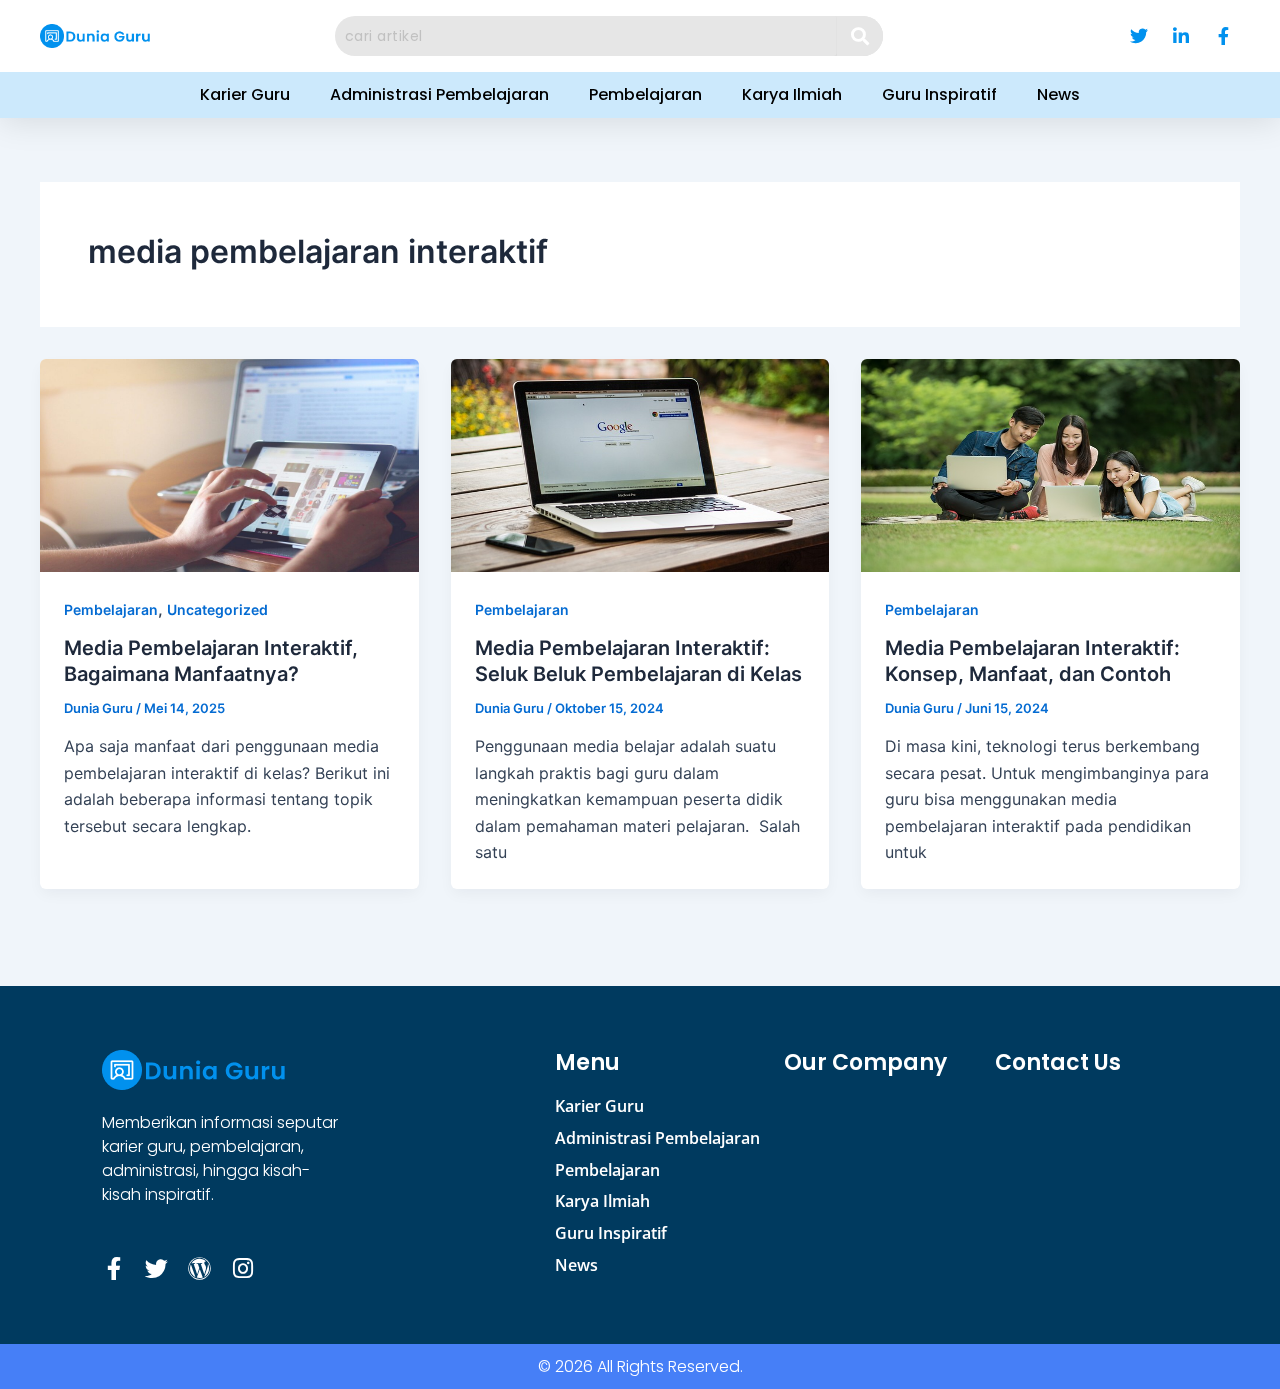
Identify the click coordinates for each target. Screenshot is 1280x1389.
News (1058, 94)
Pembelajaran (645, 94)
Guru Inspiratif (939, 94)
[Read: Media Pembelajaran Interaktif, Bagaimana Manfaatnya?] (229, 464)
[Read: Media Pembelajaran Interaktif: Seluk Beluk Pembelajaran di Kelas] (640, 464)
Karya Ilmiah (792, 94)
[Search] (860, 36)
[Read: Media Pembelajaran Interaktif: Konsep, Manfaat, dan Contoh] (1050, 464)
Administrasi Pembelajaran (439, 94)
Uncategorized (217, 609)
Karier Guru (245, 94)
